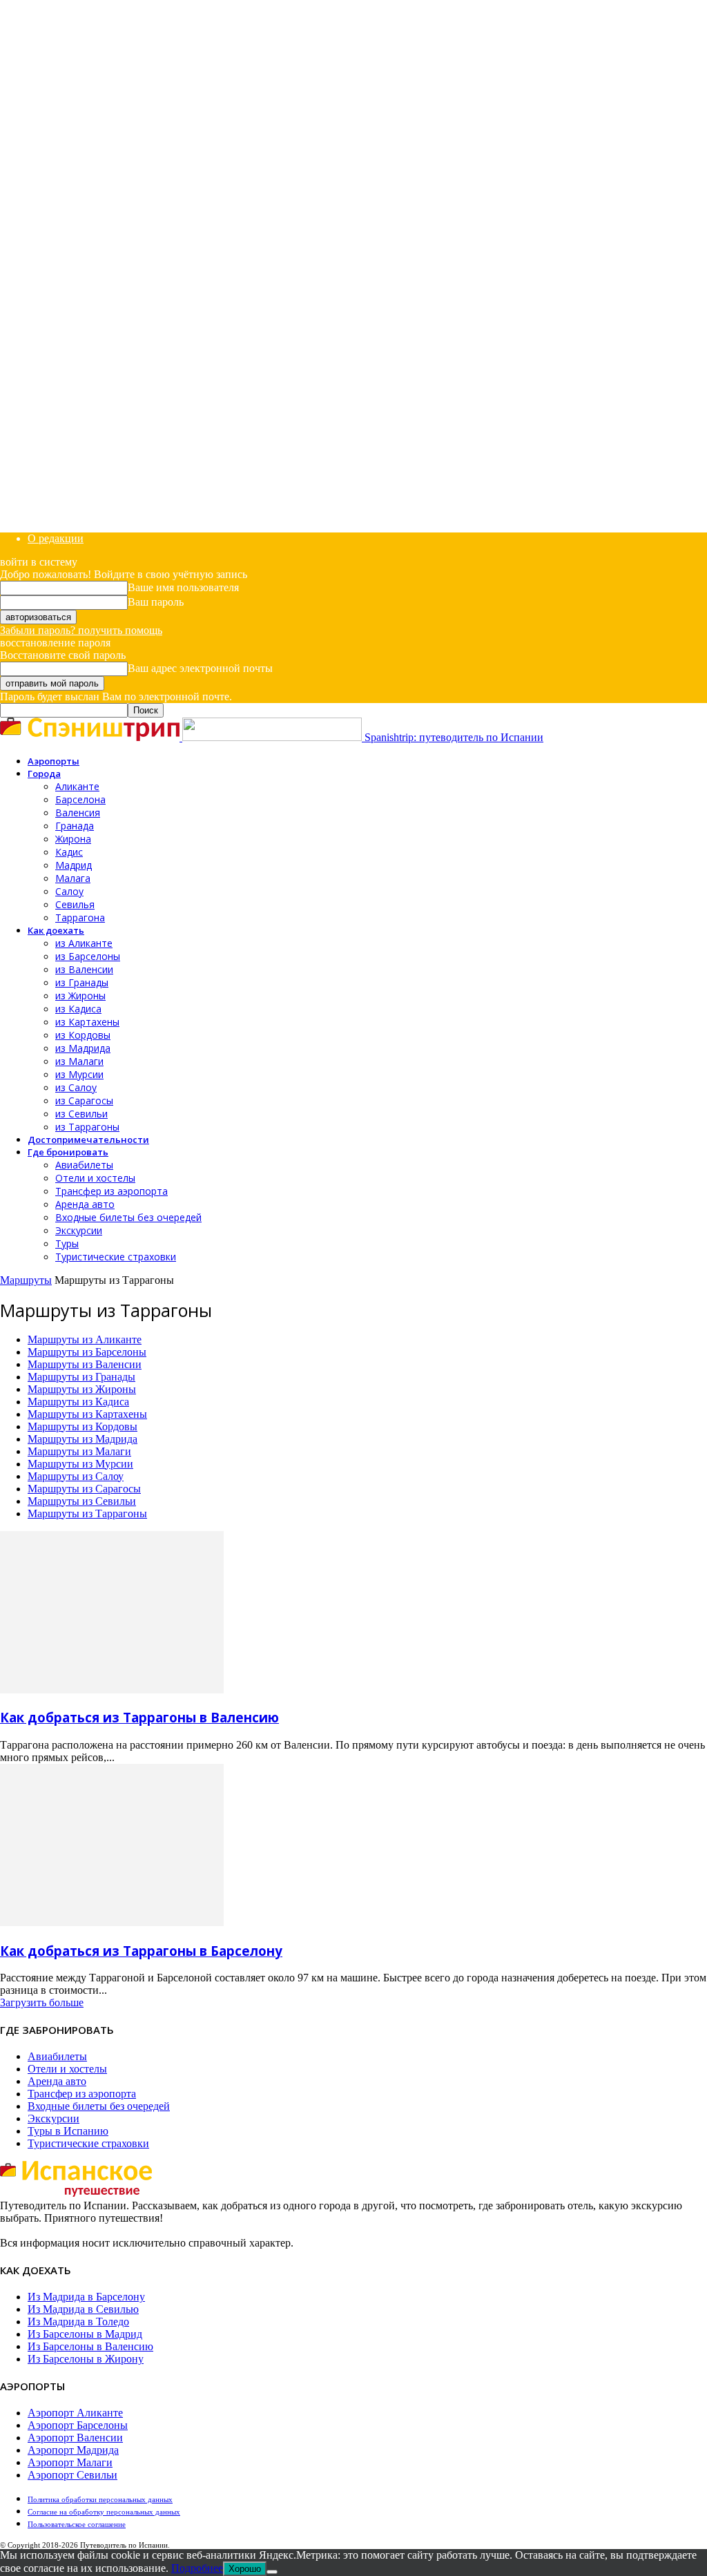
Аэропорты (54, 761)
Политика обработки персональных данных (100, 2499)
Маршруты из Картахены (87, 1414)
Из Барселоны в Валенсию (90, 2346)
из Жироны (80, 996)
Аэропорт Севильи (72, 2475)
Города (44, 773)
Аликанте (77, 786)
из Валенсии (84, 969)
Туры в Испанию (68, 2131)
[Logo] (91, 737)
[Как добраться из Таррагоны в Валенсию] (112, 1690)
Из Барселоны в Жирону (86, 2359)
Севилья (75, 904)
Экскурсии (79, 1230)
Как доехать (56, 930)
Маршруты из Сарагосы (84, 1489)
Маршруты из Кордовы (83, 1426)
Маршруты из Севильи (82, 1501)
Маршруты (26, 1280)
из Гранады (82, 982)
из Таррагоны (87, 1127)
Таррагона (80, 917)
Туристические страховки (116, 1257)
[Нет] (272, 2572)
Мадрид (74, 865)
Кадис (69, 852)
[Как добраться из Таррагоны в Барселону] (112, 1922)
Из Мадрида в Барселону (86, 2297)
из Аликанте (84, 943)
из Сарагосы (84, 1100)
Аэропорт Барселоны (78, 2425)
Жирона (73, 839)
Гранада (75, 826)
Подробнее (197, 2568)
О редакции (56, 538)
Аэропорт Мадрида (73, 2450)
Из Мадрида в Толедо (78, 2322)
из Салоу (76, 1087)
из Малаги (79, 1061)
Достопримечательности (88, 1140)
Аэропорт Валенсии (75, 2438)
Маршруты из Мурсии (80, 1464)
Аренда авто (85, 1204)
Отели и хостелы (95, 1178)
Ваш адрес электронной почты (200, 668)
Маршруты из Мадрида (83, 1439)
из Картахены (87, 1022)
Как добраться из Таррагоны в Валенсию (139, 1717)
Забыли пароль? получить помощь (81, 630)
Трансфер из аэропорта (112, 1191)
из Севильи (81, 1114)
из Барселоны (88, 956)
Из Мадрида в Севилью (83, 2309)
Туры (67, 1243)
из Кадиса (78, 1009)
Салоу (69, 891)
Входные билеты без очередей (128, 1217)
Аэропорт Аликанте (75, 2413)
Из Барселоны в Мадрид (85, 2334)
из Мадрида (83, 1048)
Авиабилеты (84, 1165)
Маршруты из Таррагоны (87, 1513)
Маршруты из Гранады (81, 1377)
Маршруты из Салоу (76, 1476)
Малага (73, 878)
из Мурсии (79, 1074)
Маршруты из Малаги (79, 1451)
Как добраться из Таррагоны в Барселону (141, 1951)
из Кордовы (83, 1035)
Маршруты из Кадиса (78, 1402)
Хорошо (245, 2569)
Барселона (80, 799)
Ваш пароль (156, 602)
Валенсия (78, 813)
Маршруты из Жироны (82, 1389)
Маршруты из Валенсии (85, 1364)
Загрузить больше (42, 2002)
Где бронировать (68, 1152)
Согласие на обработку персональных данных (104, 2512)
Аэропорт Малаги (70, 2462)
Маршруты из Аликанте (85, 1339)
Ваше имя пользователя (183, 587)
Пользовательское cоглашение (77, 2524)
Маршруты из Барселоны (87, 1352)
